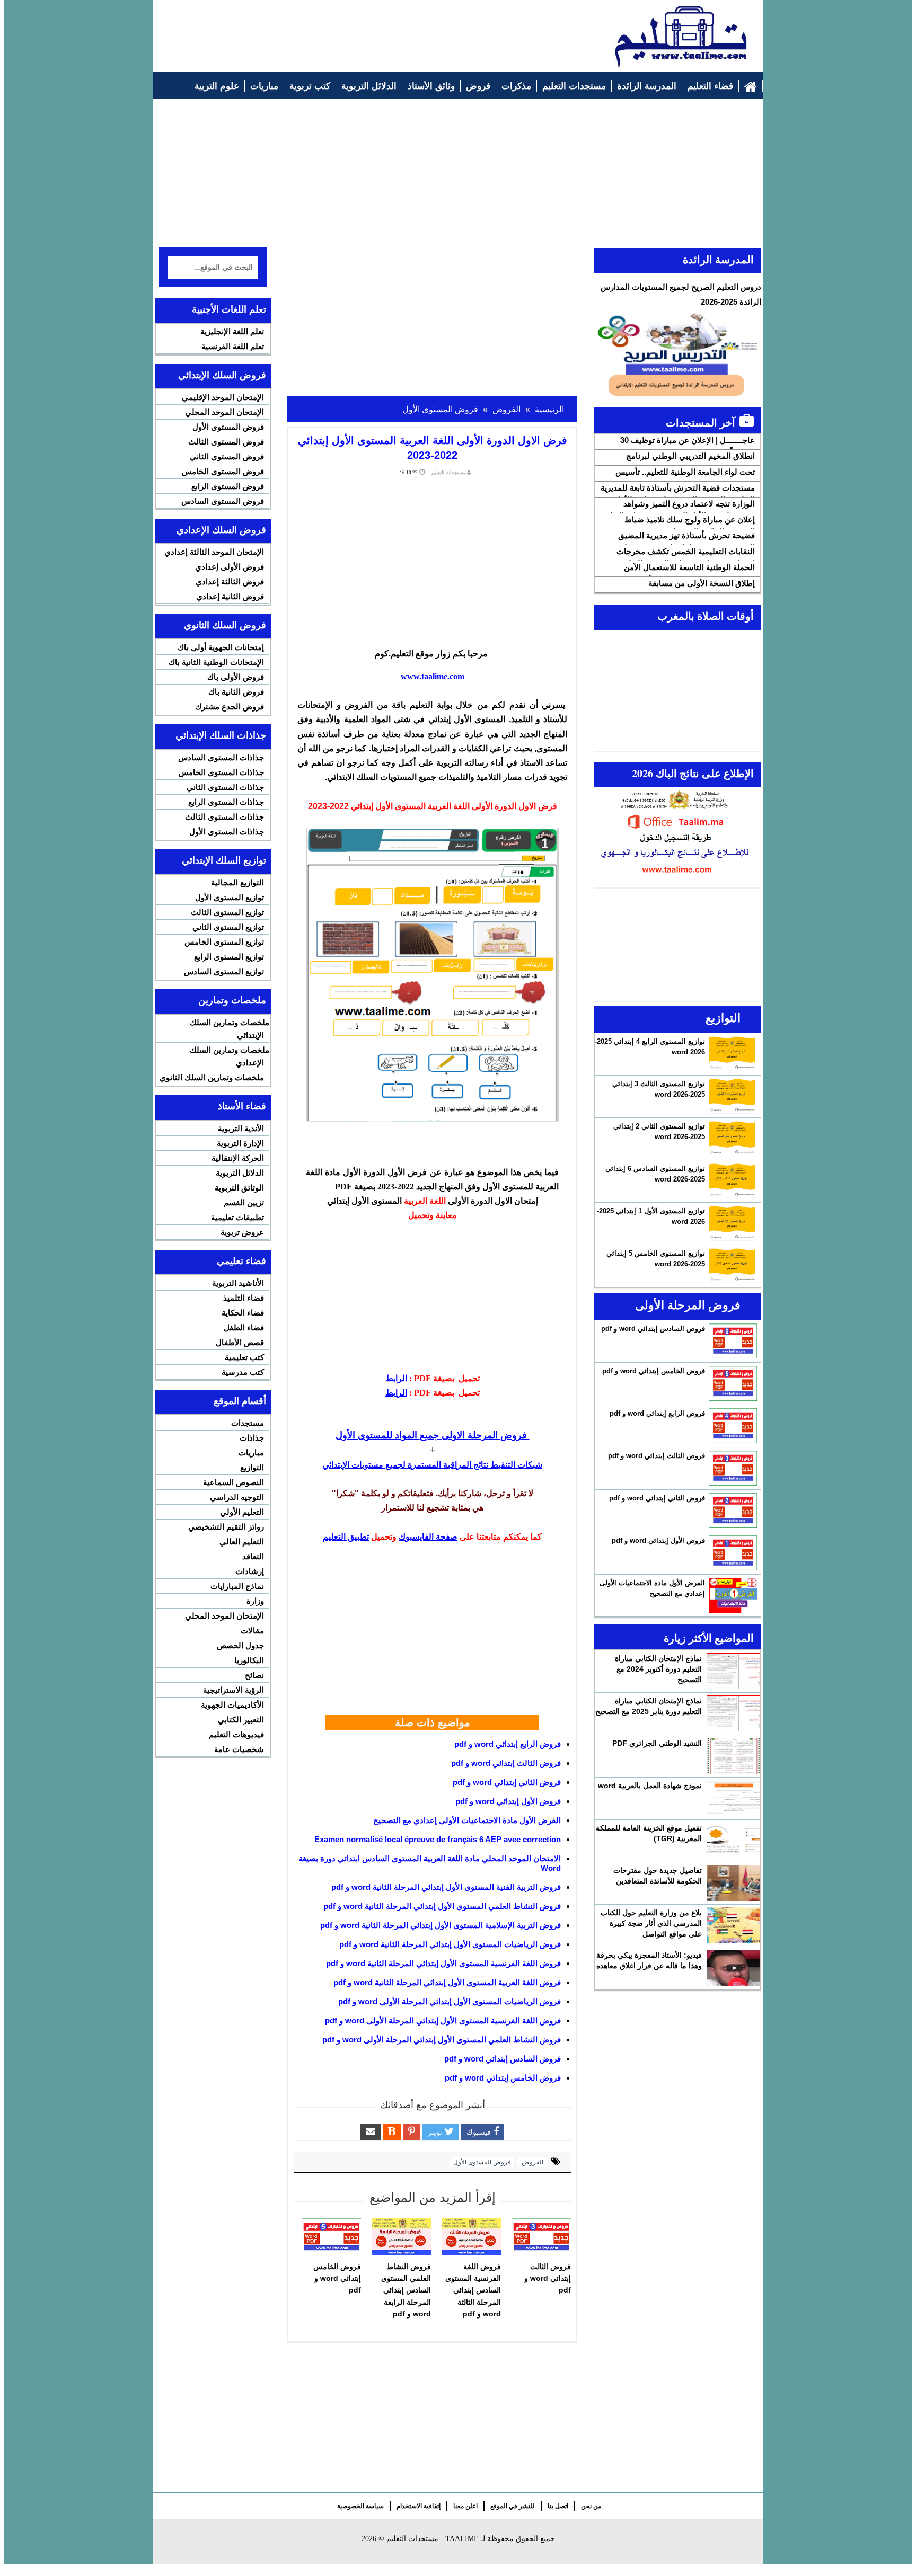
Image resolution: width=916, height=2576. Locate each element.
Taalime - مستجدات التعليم (433, 2539)
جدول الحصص (240, 1645)
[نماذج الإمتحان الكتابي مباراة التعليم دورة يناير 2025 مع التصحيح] (734, 1713)
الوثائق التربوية (239, 1188)
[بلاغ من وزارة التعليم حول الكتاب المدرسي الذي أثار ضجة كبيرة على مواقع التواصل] (734, 1925)
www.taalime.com (433, 676)
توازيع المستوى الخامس (224, 942)
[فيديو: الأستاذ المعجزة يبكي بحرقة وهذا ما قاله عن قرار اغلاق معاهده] (734, 1968)
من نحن (591, 2506)
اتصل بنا (558, 2506)
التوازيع (252, 1467)
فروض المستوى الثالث (226, 442)
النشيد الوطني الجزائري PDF (657, 1743)
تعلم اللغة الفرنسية (233, 346)
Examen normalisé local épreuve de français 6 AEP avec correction (438, 1839)
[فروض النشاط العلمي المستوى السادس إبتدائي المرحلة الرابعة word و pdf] (401, 2237)
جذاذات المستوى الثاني (225, 787)
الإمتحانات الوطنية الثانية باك (216, 662)
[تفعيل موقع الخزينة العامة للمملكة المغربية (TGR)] (734, 1841)
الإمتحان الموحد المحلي (224, 412)
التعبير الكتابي (241, 1720)
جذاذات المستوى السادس (221, 757)
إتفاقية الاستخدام (419, 2506)
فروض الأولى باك (236, 677)
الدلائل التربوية (240, 1173)
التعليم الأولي (242, 1512)
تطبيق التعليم (346, 1537)
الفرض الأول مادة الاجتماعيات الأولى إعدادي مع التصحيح (467, 1820)
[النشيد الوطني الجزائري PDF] (734, 1756)
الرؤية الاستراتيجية (234, 1690)
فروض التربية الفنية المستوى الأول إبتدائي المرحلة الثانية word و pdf (446, 1887)
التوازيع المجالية (237, 882)
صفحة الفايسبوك (428, 1537)
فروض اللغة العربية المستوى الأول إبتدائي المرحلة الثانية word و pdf (447, 1982)
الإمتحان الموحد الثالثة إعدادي (214, 552)
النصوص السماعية (234, 1482)
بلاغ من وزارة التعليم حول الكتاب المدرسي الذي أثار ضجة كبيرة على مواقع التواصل (651, 1923)
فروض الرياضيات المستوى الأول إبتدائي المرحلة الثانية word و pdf (450, 1944)
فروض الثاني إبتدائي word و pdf (507, 1782)
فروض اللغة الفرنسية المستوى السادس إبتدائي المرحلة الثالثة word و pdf (473, 2290)
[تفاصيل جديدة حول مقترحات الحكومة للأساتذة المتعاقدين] (734, 1883)
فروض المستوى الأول (482, 2162)
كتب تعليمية (244, 1357)
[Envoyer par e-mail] (371, 2132)
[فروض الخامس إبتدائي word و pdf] (331, 2237)
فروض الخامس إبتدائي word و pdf (503, 2078)
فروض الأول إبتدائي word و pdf (508, 1801)
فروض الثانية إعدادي (230, 596)
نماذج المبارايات (237, 1586)
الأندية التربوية (241, 1128)
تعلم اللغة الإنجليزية (232, 331)
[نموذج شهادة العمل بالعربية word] (734, 1798)
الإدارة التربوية (240, 1143)
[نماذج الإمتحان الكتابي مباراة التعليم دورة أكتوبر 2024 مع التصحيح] (734, 1671)
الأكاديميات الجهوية (232, 1705)
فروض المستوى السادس (223, 501)
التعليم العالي (242, 1542)
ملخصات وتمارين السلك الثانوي (212, 1077)
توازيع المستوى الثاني (228, 927)
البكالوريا (249, 1660)
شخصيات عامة (239, 1749)
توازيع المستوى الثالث (227, 912)
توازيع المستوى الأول (230, 897)
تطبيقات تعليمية (237, 1217)
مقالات (252, 1631)
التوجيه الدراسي (237, 1497)
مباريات (251, 1453)
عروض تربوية (242, 1232)
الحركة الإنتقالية (238, 1158)
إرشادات (250, 1571)
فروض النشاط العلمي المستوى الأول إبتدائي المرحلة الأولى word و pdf (442, 2040)
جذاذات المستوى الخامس (221, 772)
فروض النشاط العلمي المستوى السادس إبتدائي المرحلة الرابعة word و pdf (406, 2290)
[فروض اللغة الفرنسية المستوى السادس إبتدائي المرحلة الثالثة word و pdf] (471, 2237)
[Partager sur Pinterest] (412, 2132)
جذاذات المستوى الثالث (224, 817)
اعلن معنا (465, 2506)
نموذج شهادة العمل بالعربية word (650, 1786)
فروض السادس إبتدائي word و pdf (503, 2059)
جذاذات (252, 1438)
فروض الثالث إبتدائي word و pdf (506, 1763)
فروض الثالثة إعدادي (230, 581)
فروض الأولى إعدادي (230, 567)
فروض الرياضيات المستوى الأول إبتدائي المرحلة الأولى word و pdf (450, 2001)
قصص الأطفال (240, 1342)
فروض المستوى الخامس (223, 471)
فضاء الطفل (244, 1327)
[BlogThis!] (392, 2132)
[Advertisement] (353, 30)
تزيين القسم (244, 1202)
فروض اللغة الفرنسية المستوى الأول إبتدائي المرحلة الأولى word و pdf (443, 2020)
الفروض (532, 2162)
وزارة (255, 1601)
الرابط (396, 1378)
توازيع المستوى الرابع (229, 957)
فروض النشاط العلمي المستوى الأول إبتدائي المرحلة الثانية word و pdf (442, 1906)
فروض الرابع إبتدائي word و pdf (508, 1744)
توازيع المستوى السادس (224, 971)
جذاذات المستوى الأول (227, 832)
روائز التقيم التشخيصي (226, 1527)
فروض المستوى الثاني (227, 456)
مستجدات (248, 1423)
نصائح (254, 1675)
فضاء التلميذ (244, 1298)
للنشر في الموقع (513, 2506)
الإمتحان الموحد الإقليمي (223, 397)
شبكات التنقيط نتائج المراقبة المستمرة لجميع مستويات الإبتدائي (432, 1465)
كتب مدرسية (243, 1372)
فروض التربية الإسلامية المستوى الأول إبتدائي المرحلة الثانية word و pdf (441, 1925)
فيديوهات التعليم (236, 1734)
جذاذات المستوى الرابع (226, 802)
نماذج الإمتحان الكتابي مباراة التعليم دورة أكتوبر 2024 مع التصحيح (658, 1669)
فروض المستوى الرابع (228, 486)
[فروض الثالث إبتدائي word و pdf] (541, 2237)
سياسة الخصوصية (360, 2506)
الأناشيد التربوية (238, 1283)
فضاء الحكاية (243, 1313)
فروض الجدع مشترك (230, 707)
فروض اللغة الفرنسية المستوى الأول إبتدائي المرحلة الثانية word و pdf (443, 1963)
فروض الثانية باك (236, 692)
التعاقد (253, 1556)
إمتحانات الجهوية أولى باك (221, 647)
